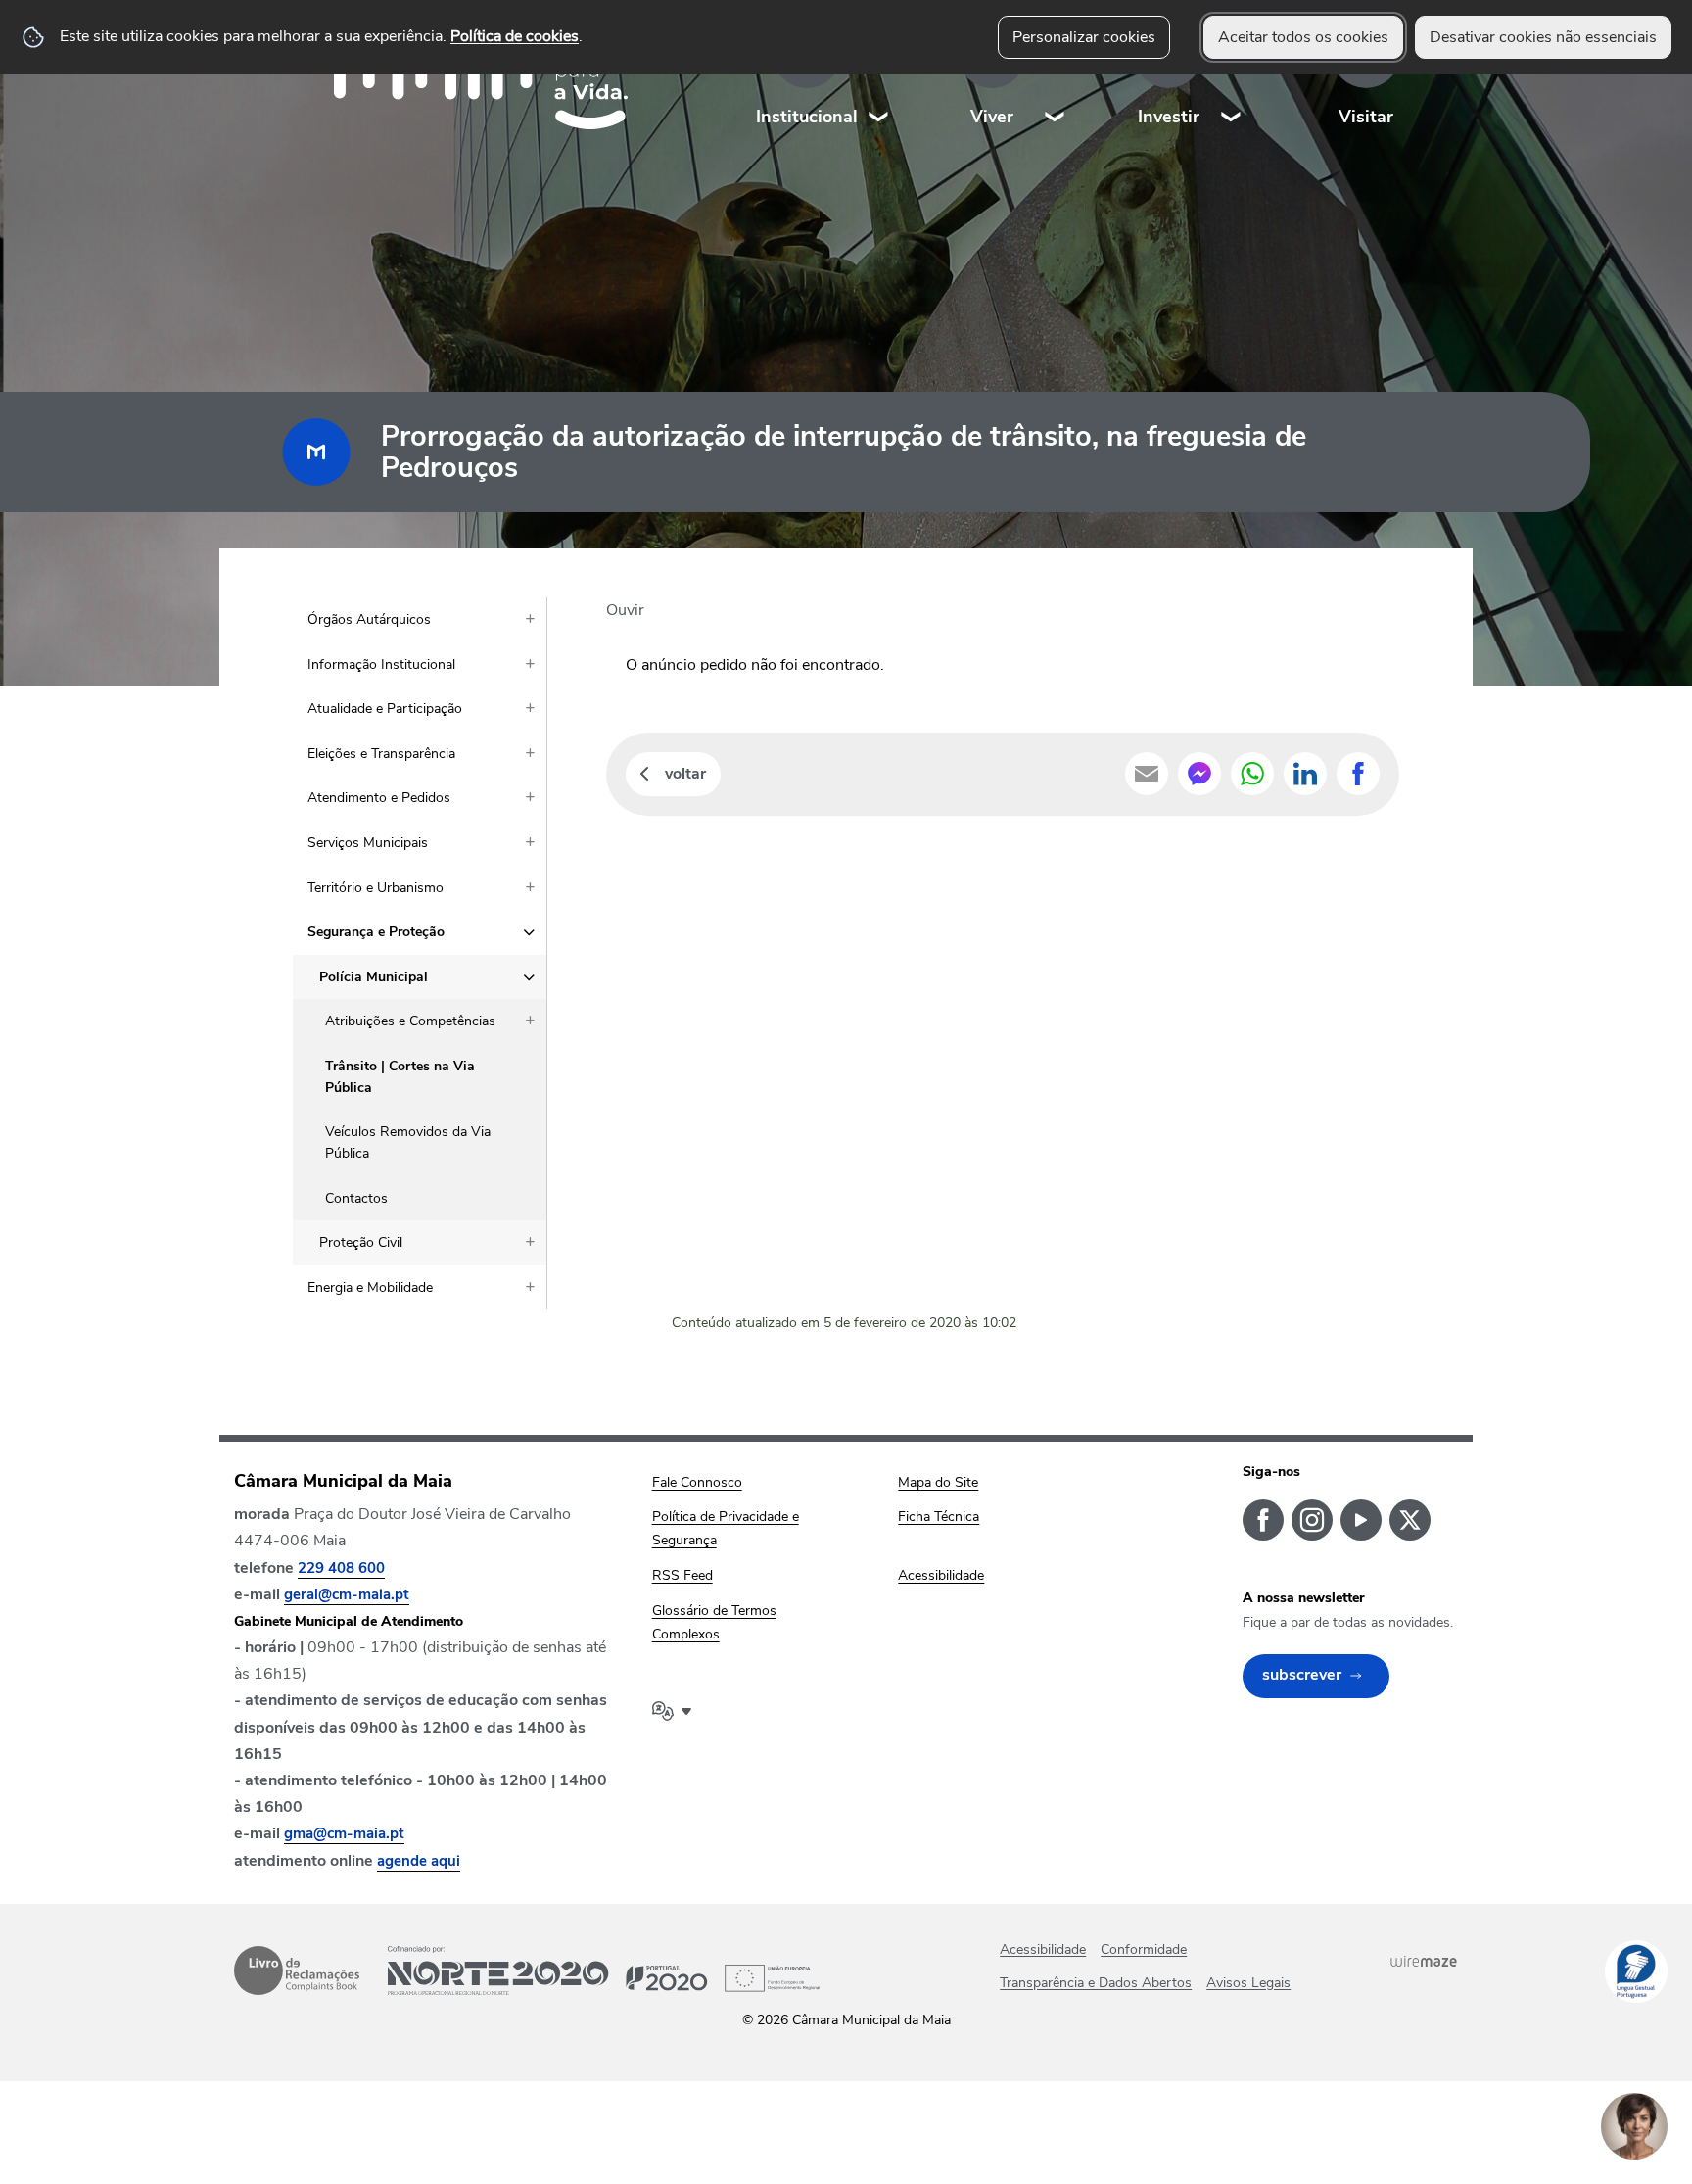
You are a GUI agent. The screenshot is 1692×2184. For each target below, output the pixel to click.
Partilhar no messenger (1199, 774)
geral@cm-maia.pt (347, 1594)
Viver (992, 117)
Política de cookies (515, 36)
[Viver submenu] (1056, 78)
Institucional (807, 117)
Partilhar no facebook (1358, 774)
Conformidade (1144, 1949)
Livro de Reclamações (297, 1970)
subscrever (1302, 1675)
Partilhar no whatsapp (1252, 774)
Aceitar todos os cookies (1303, 37)
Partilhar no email (1147, 774)
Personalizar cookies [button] (1084, 37)
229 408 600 (341, 1568)
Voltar (685, 774)
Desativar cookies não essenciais (1543, 37)
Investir (1169, 117)
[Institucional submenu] (879, 78)
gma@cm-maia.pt (344, 1833)
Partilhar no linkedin (1305, 774)
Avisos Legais (1248, 1983)
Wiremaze (1424, 1962)
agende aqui (419, 1861)
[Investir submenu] (1232, 78)
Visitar (1366, 117)
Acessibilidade (1043, 1949)
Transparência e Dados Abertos (1096, 1983)
